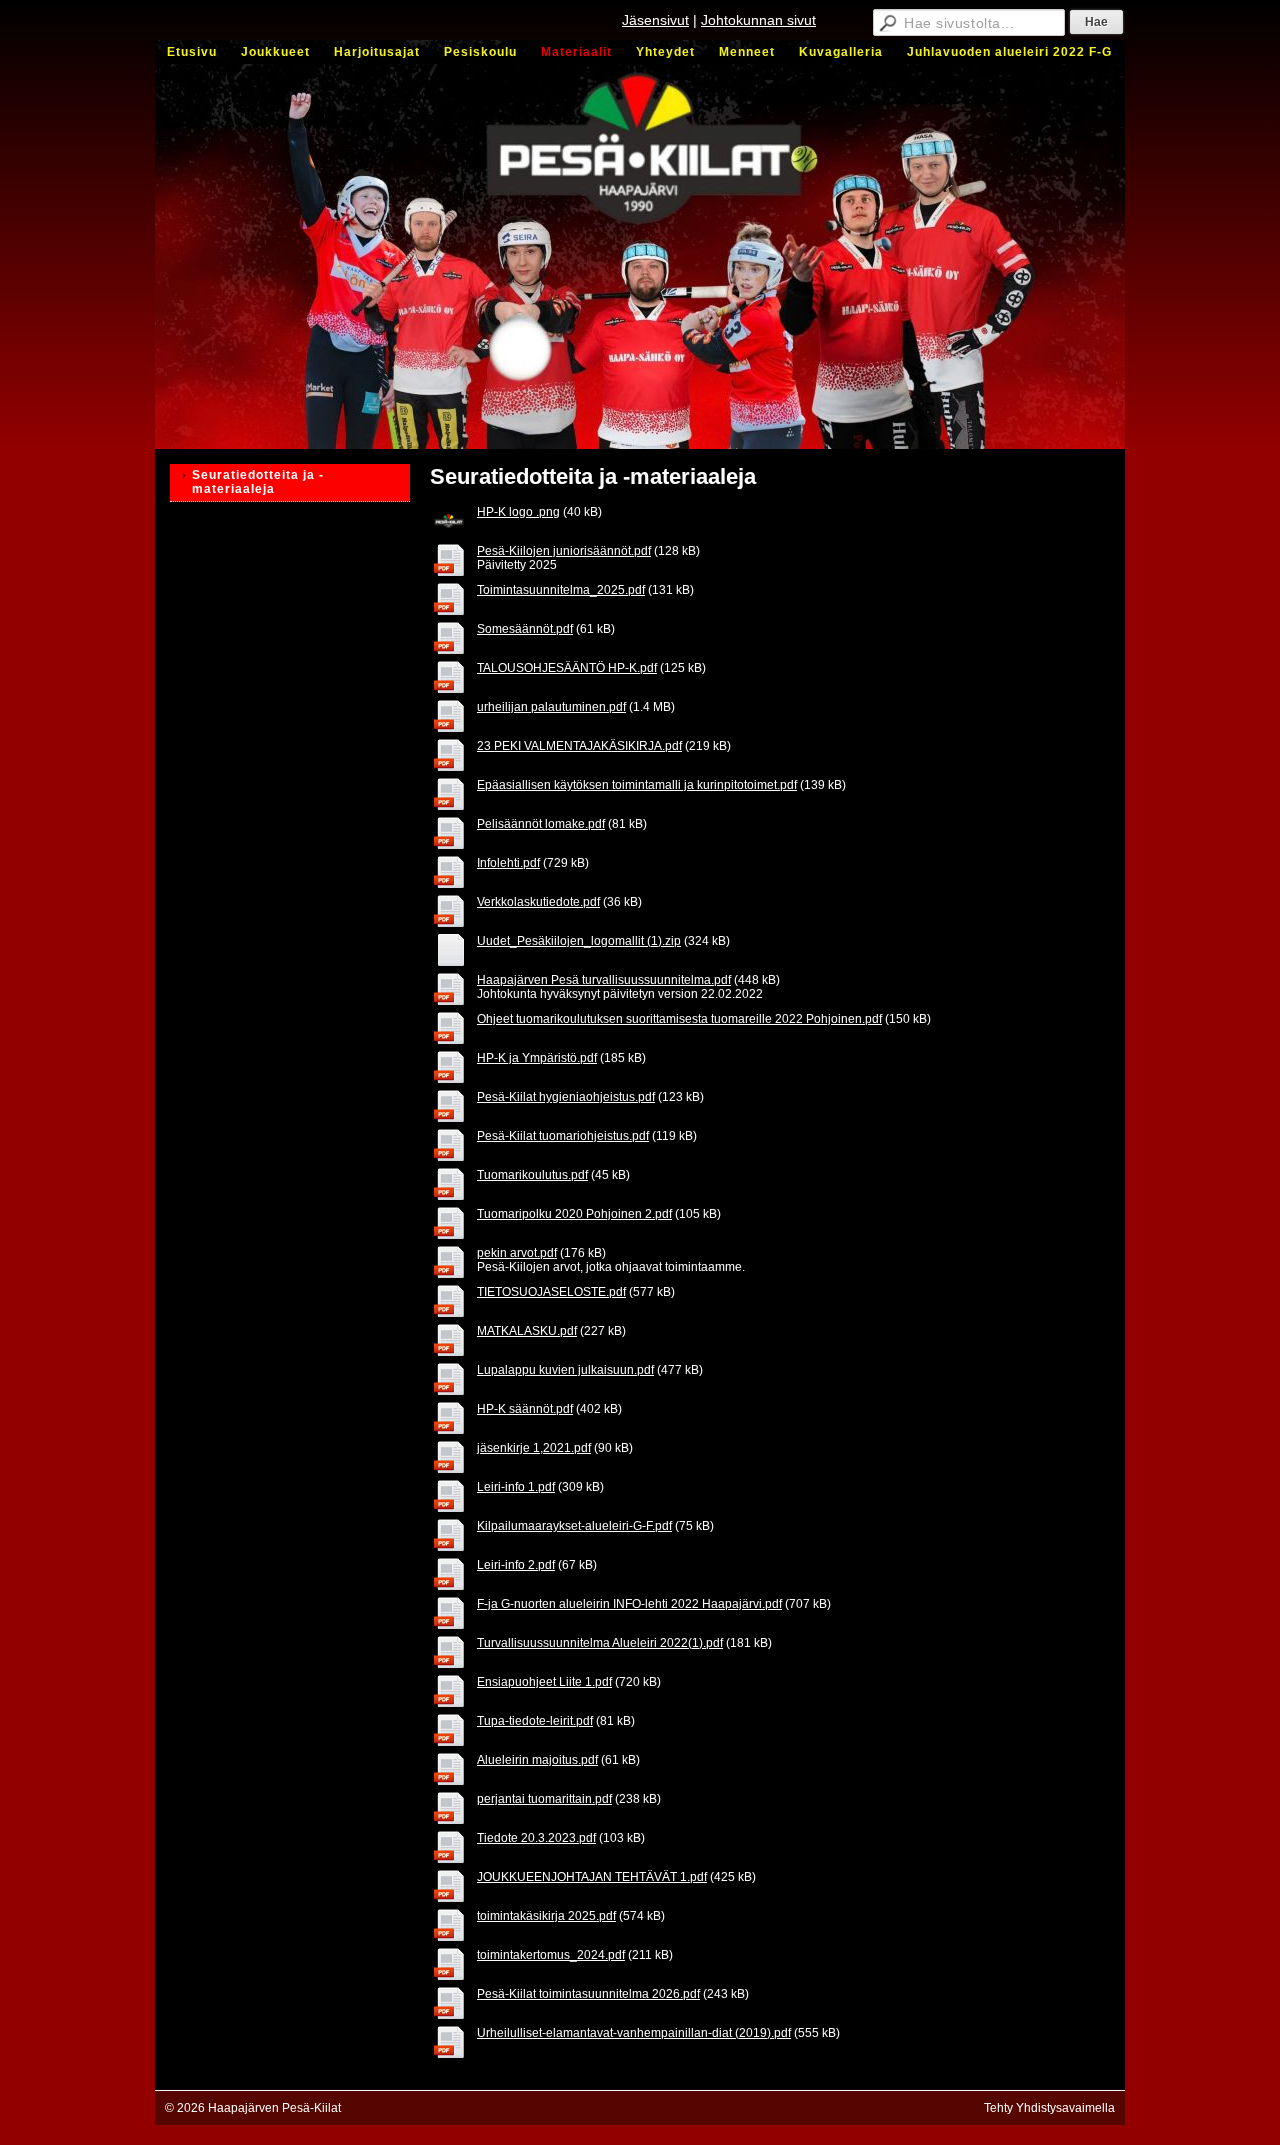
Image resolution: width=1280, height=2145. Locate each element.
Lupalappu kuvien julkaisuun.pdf (565, 1370)
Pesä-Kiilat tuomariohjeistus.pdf (563, 1136)
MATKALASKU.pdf (527, 1331)
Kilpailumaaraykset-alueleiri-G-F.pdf (574, 1526)
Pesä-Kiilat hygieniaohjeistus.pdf (566, 1097)
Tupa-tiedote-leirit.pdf (535, 1721)
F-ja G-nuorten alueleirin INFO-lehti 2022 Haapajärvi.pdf (629, 1604)
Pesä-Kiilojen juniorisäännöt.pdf (564, 551)
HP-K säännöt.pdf (525, 1409)
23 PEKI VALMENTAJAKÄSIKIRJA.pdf (579, 746)
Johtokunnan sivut (758, 20)
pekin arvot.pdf (517, 1253)
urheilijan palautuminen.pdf (551, 707)
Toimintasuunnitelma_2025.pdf (561, 590)
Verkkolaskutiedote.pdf (538, 902)
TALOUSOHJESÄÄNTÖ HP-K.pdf (567, 668)
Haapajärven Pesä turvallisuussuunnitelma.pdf (604, 980)
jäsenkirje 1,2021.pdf (534, 1448)
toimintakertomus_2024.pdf (551, 1955)
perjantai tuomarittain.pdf (544, 1799)
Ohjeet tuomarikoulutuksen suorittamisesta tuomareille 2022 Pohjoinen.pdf (679, 1019)
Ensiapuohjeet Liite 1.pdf (544, 1682)
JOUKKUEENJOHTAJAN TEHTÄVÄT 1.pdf (592, 1877)
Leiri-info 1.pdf (516, 1487)
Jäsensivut (655, 20)
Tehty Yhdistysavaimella (1049, 2108)
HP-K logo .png (518, 512)
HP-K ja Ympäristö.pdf (537, 1058)
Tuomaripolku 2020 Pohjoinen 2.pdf (574, 1214)
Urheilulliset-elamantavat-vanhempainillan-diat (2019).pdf (634, 2033)
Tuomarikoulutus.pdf (532, 1175)
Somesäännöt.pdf (525, 629)
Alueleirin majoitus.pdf (537, 1760)
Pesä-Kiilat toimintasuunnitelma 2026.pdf (588, 1994)
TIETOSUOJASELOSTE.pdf (551, 1292)
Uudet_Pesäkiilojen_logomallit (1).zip (579, 941)
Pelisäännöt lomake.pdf (541, 824)
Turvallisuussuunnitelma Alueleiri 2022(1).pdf (600, 1643)
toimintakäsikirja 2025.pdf (546, 1916)
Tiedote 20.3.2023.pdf (536, 1838)
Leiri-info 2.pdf (516, 1565)
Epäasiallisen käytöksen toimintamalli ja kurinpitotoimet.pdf (637, 785)
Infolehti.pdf (508, 863)
